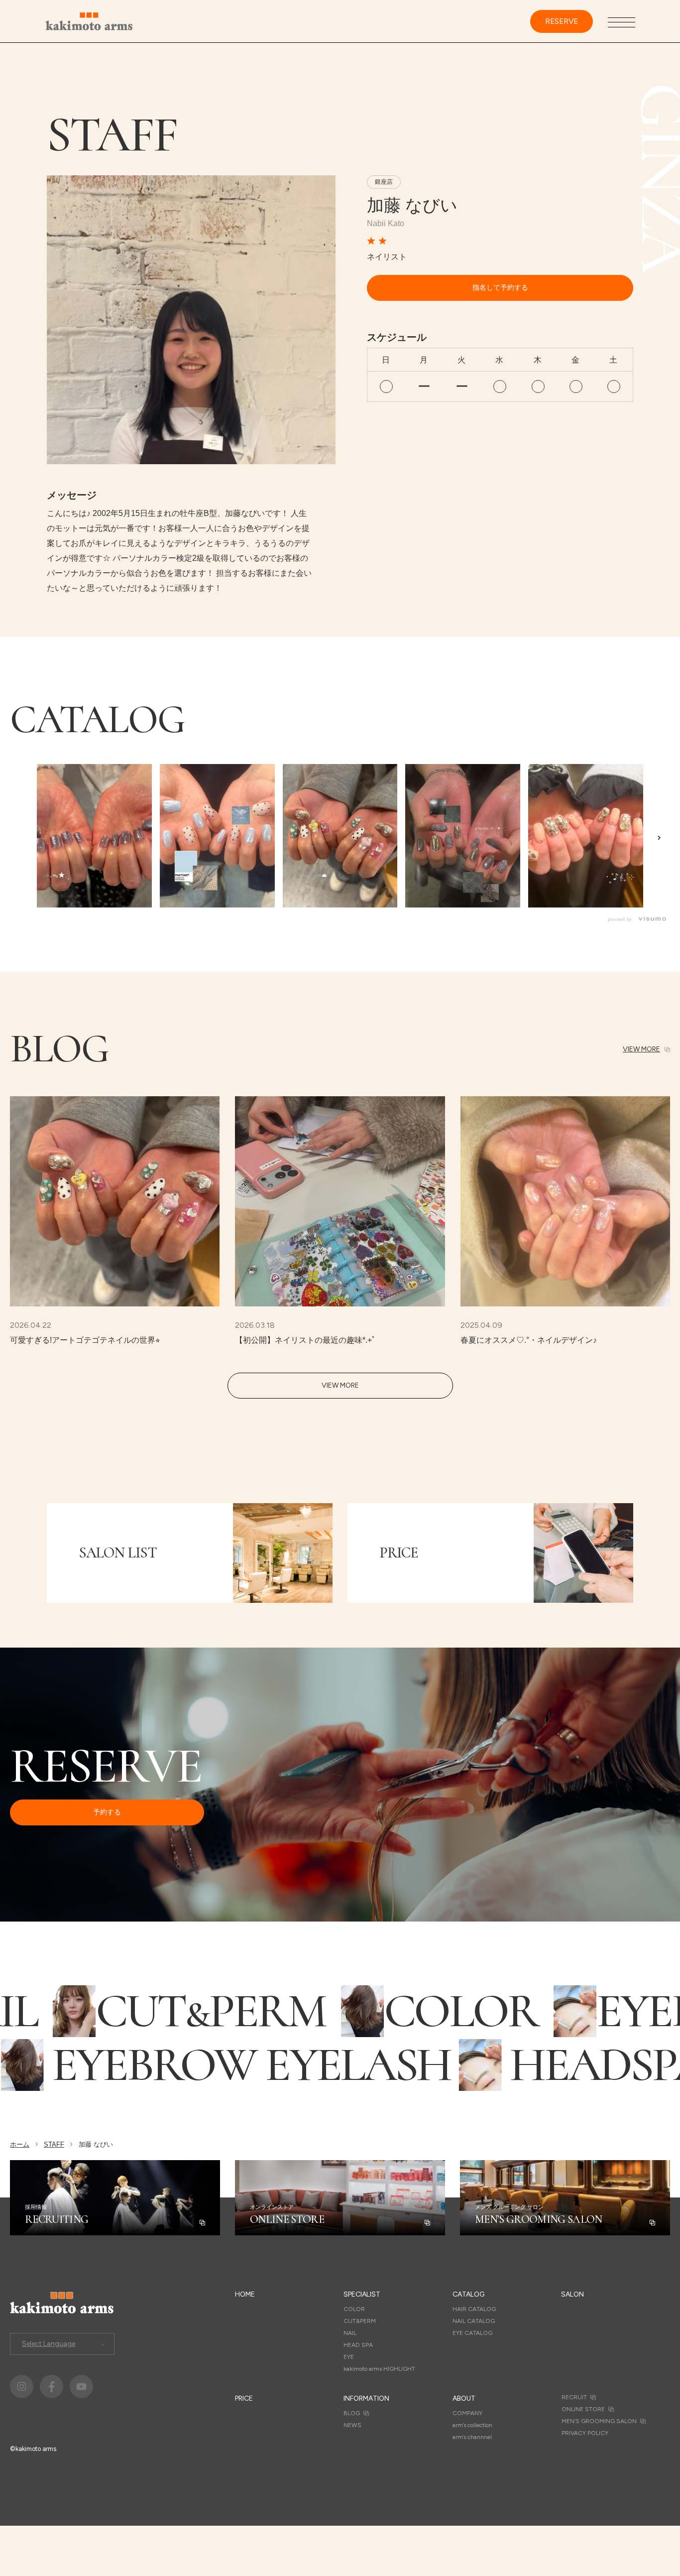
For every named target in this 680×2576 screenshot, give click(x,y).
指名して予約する (500, 288)
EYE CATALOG (472, 2333)
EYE (349, 2357)
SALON (572, 2294)
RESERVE (562, 21)
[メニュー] (622, 22)
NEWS (352, 2425)
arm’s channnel (472, 2437)
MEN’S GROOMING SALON (599, 2421)
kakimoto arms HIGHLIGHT (379, 2369)
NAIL (350, 2333)
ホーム (20, 2144)
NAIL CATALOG (474, 2321)
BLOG (352, 2413)
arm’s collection (472, 2425)
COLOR (354, 2309)
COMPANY (467, 2413)
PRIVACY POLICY (585, 2433)
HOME (245, 2294)
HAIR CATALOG (474, 2309)
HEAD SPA (358, 2345)
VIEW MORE (641, 1049)
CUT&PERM (360, 2321)
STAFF (54, 2144)
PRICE (244, 2398)
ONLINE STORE (583, 2409)
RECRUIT (574, 2397)
